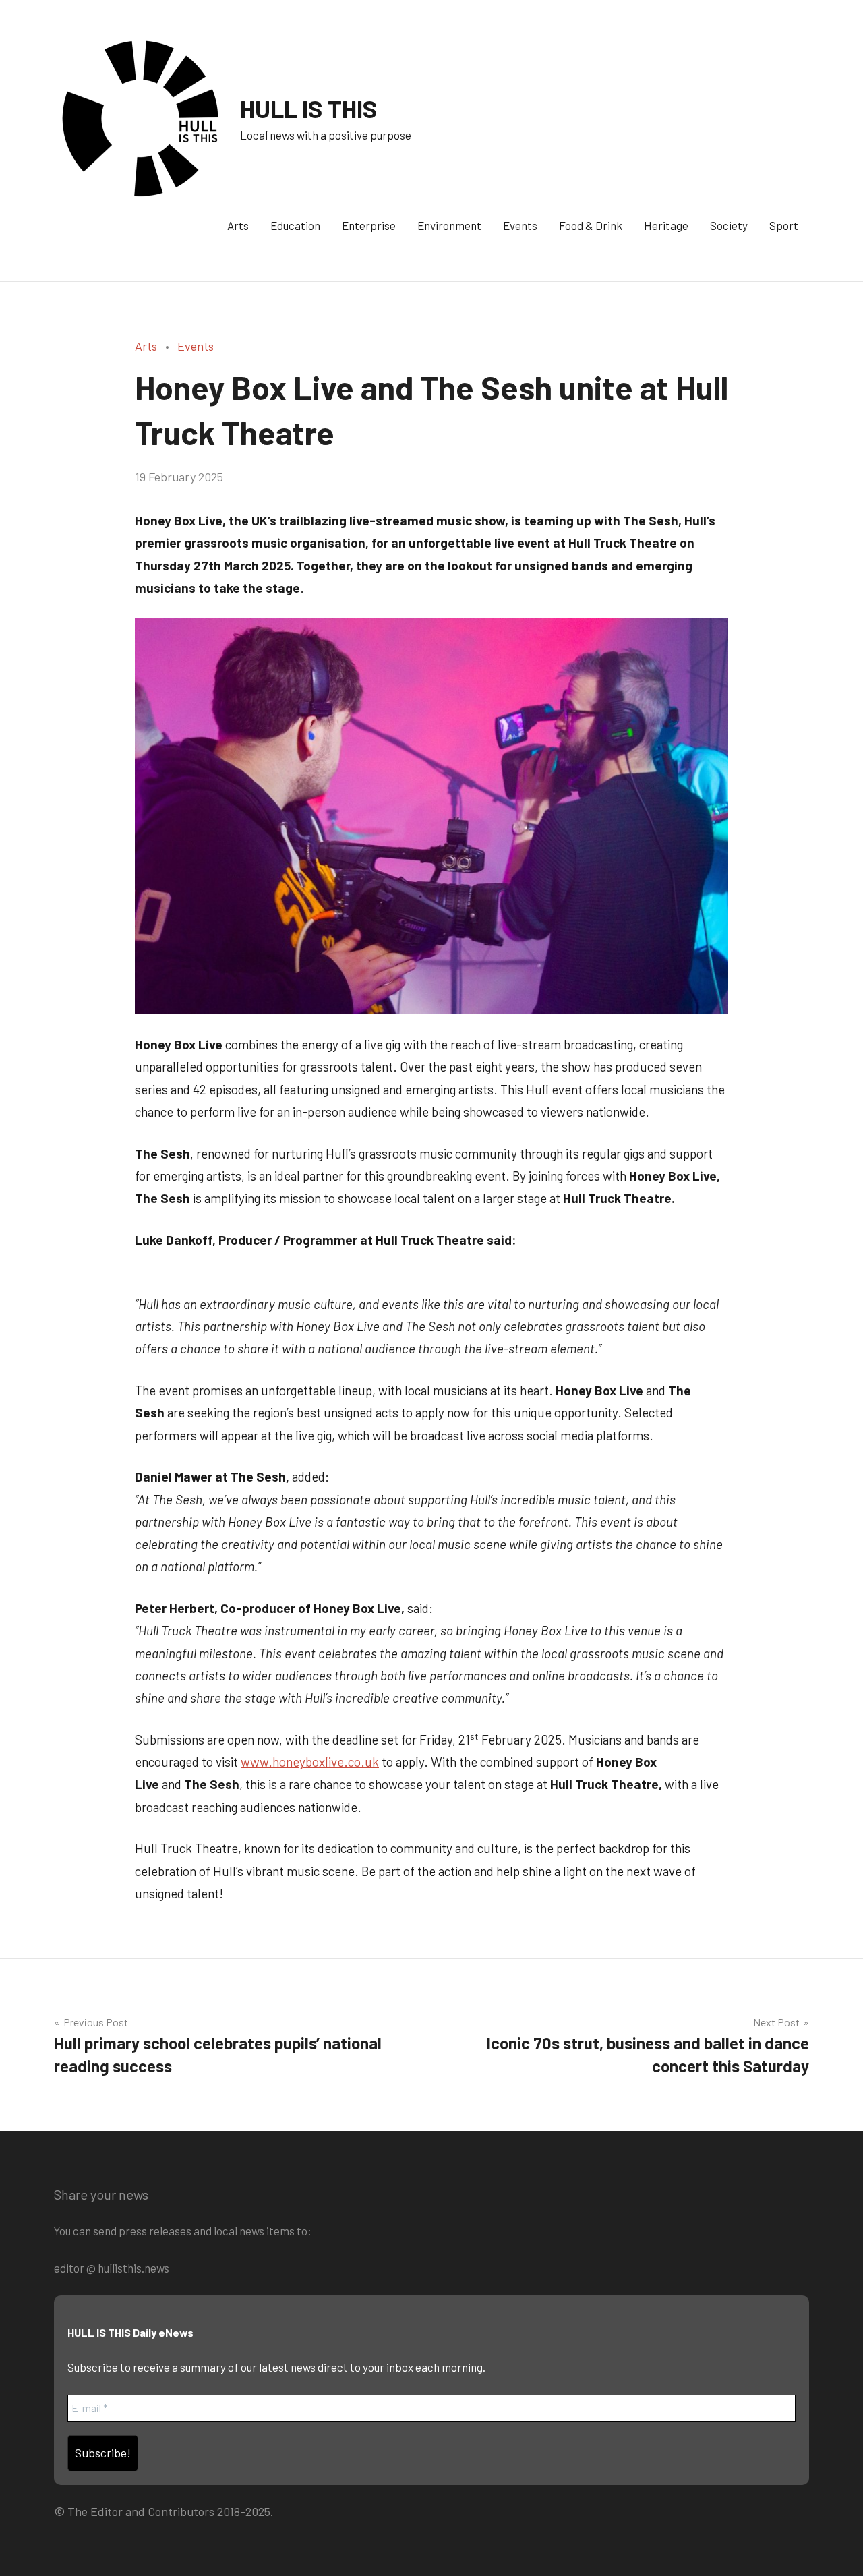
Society (729, 225)
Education (295, 225)
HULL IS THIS (309, 108)
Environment (449, 225)
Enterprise (369, 225)
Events (520, 225)
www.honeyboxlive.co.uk (310, 1762)
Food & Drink (591, 225)
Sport (784, 225)
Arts (238, 225)
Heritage (666, 225)
